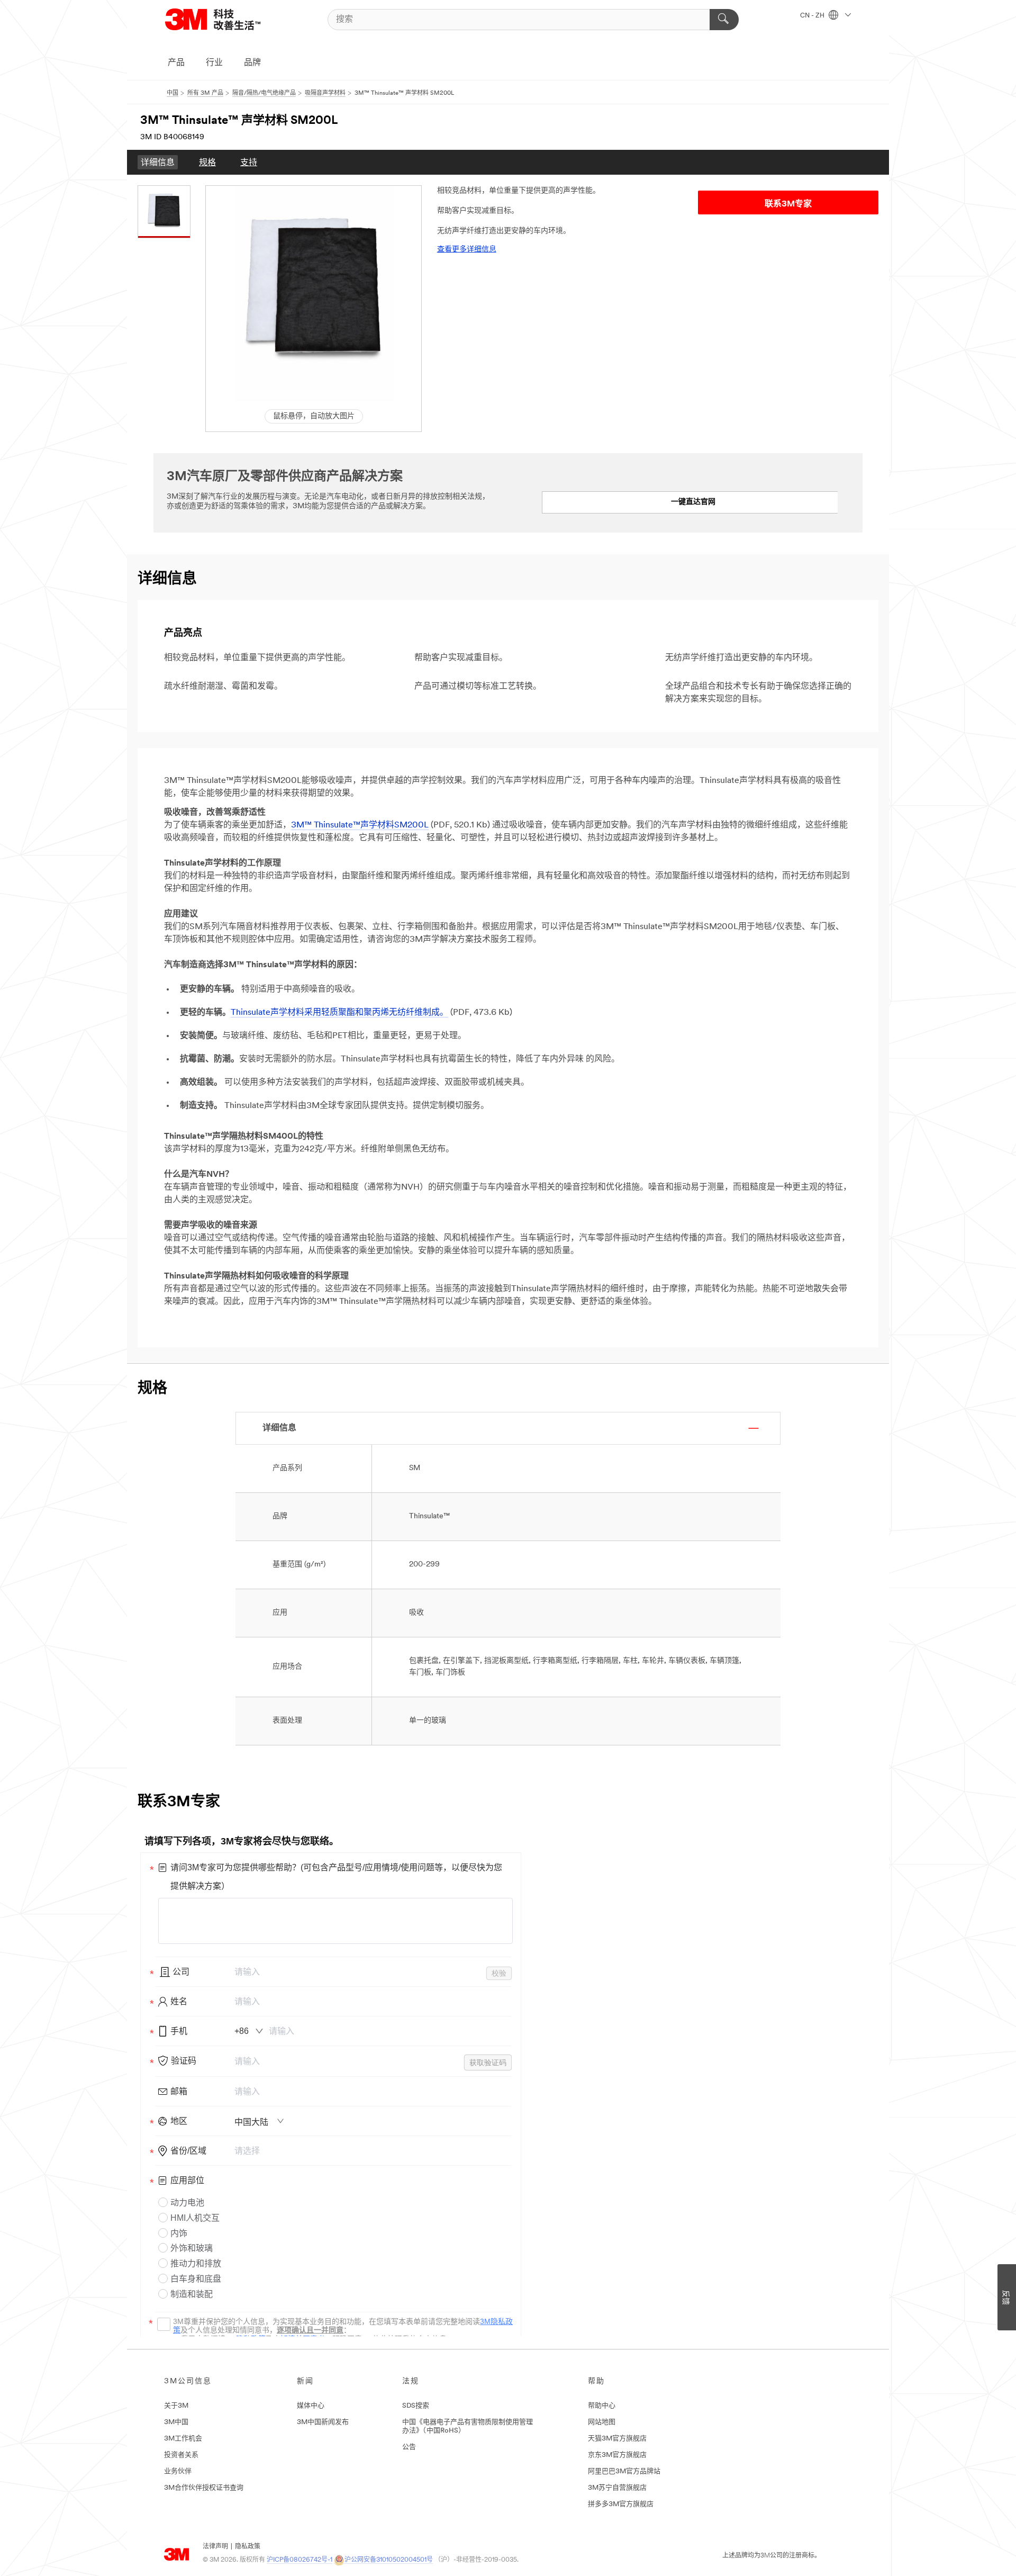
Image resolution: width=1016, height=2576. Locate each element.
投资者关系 (181, 2455)
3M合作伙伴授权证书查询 (204, 2488)
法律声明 (215, 2547)
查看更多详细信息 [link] (467, 250)
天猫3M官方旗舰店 (617, 2439)
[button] (314, 294)
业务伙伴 (178, 2471)
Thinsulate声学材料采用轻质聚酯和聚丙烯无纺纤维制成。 (339, 1013)
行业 (214, 63)
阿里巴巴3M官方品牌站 (624, 2471)
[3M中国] (226, 19)
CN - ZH (813, 16)
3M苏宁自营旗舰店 (617, 2488)
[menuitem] (158, 162)
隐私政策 (248, 2547)
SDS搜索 (416, 2406)
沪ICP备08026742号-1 (300, 2560)
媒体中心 (311, 2406)
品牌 (252, 63)
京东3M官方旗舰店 (617, 2455)
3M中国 (176, 2422)
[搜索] (724, 20)
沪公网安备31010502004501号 (389, 2560)
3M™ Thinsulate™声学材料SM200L (360, 825)
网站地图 (602, 2422)
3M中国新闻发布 (323, 2422)
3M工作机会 (183, 2439)
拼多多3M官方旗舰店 (621, 2504)
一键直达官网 (693, 502)
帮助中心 (602, 2406)
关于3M (176, 2406)
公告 (409, 2447)
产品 (176, 63)
